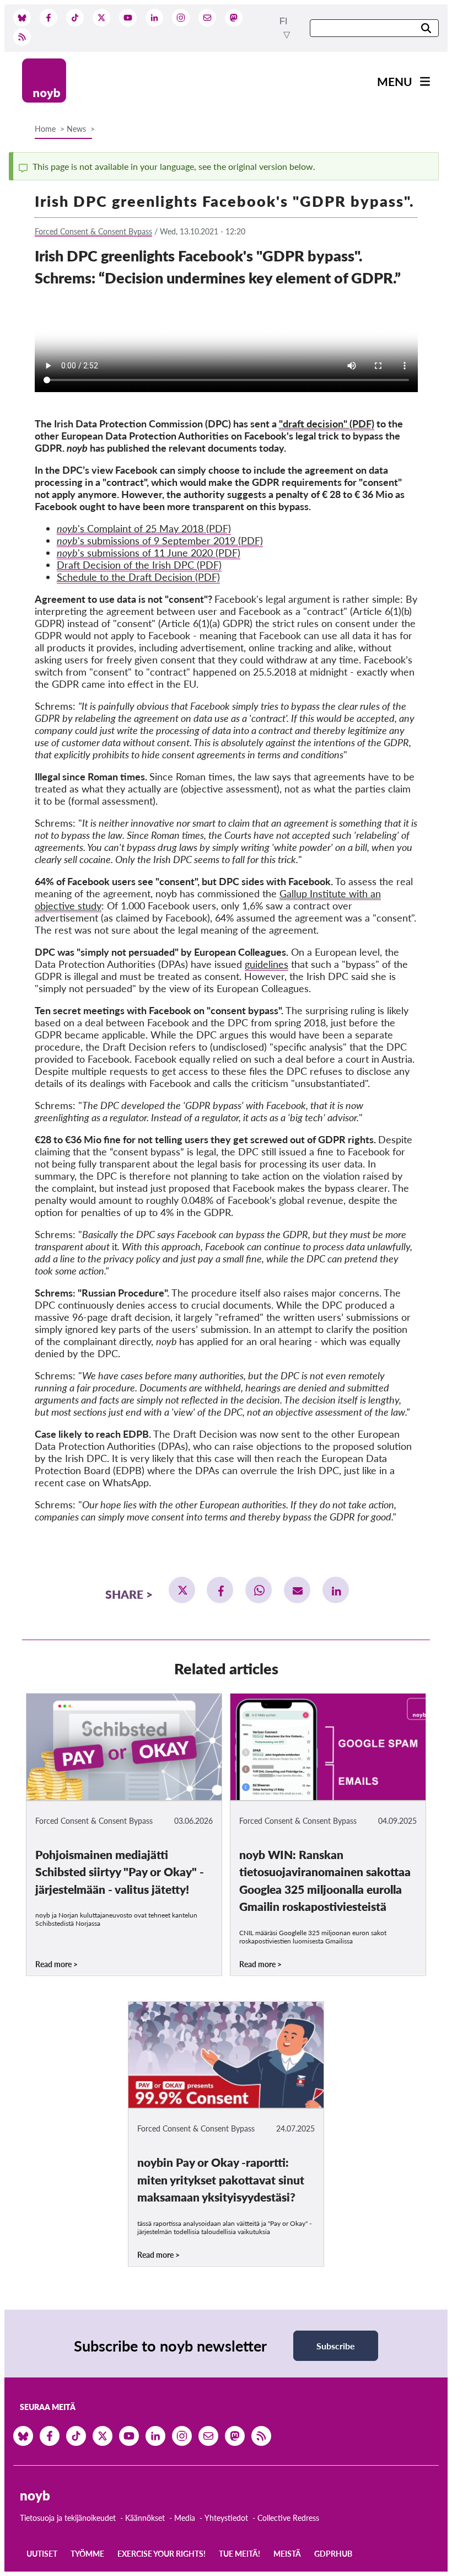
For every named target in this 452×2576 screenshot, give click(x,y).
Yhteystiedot (226, 2518)
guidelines (267, 964)
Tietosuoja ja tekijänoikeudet (68, 2518)
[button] (182, 1590)
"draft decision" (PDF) (327, 424)
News (76, 129)
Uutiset (42, 2554)
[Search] (426, 29)
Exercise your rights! (162, 2554)
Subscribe (336, 2346)
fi (283, 21)
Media (185, 2518)
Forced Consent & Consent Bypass (93, 231)
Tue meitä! (240, 2554)
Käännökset (145, 2518)
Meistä (287, 2554)
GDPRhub (333, 2554)
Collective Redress (288, 2518)
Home (45, 129)
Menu (395, 81)
